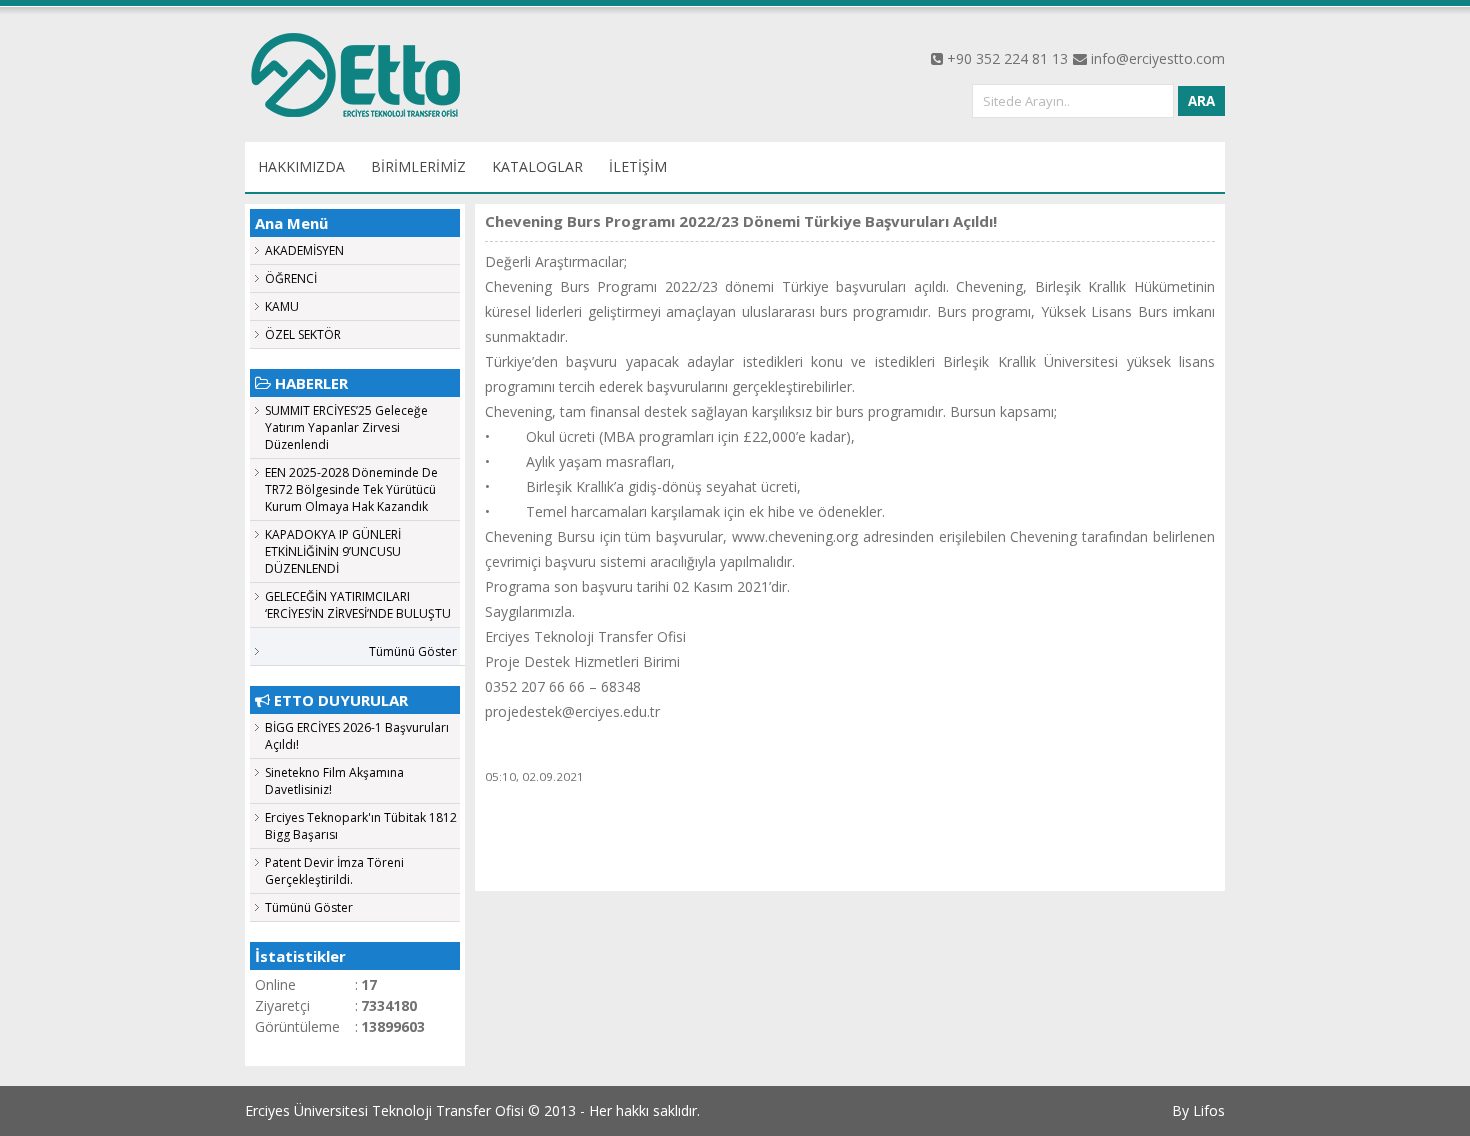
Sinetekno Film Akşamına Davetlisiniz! (334, 781)
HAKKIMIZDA (301, 166)
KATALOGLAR (537, 166)
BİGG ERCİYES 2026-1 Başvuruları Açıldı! (357, 736)
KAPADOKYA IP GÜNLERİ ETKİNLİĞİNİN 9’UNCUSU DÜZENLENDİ (333, 551)
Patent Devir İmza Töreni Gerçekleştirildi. (334, 871)
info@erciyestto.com (1158, 58)
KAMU (282, 306)
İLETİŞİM (638, 166)
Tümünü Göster (413, 651)
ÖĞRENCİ (291, 278)
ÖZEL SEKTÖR (303, 334)
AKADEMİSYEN (304, 250)
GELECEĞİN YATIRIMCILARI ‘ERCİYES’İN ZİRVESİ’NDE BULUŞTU (358, 605)
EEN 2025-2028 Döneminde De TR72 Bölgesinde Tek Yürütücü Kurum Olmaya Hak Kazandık (351, 489)
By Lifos (1198, 1110)
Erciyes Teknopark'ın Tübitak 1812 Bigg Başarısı (361, 826)
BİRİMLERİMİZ (418, 166)
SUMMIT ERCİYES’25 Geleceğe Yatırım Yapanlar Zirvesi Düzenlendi (346, 427)
